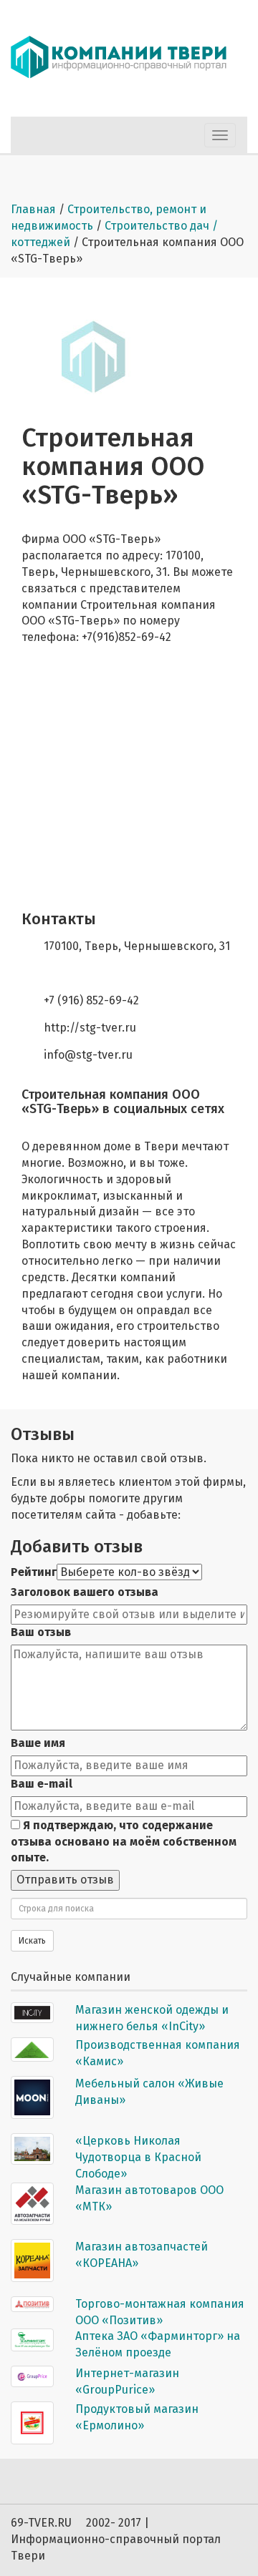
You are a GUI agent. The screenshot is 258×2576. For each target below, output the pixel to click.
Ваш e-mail (42, 1784)
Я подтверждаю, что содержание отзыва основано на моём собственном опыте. (124, 1842)
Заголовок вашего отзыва (85, 1592)
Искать (32, 1941)
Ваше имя (38, 1743)
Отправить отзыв (65, 1880)
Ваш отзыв (41, 1632)
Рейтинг (34, 1572)
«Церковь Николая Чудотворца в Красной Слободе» (138, 2157)
